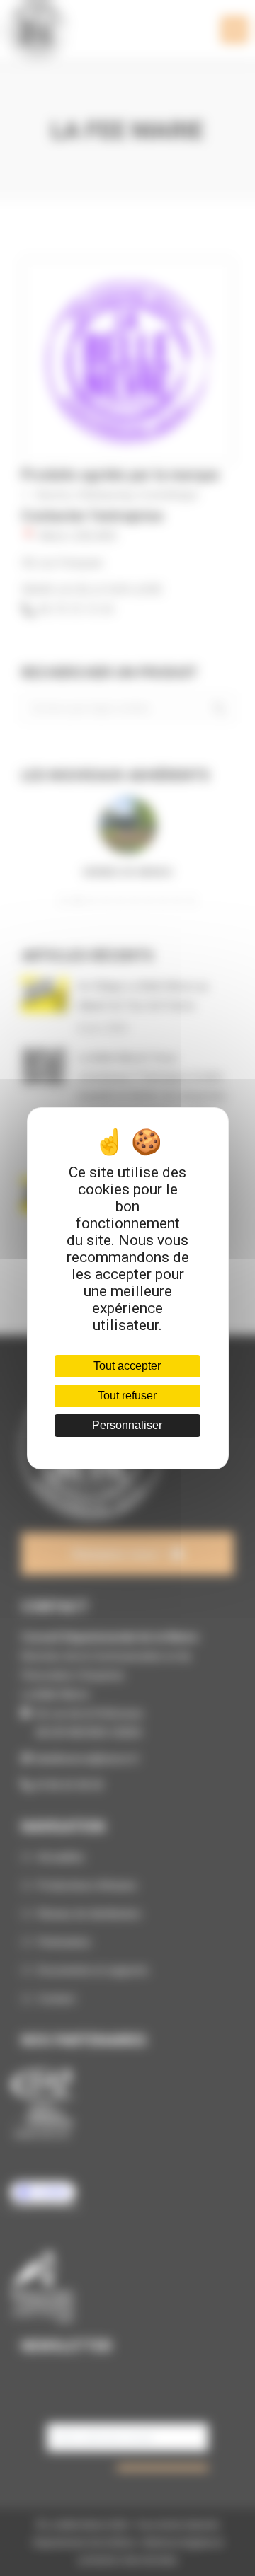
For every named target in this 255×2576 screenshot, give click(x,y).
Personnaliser (127, 1425)
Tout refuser (127, 1396)
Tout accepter (127, 1366)
